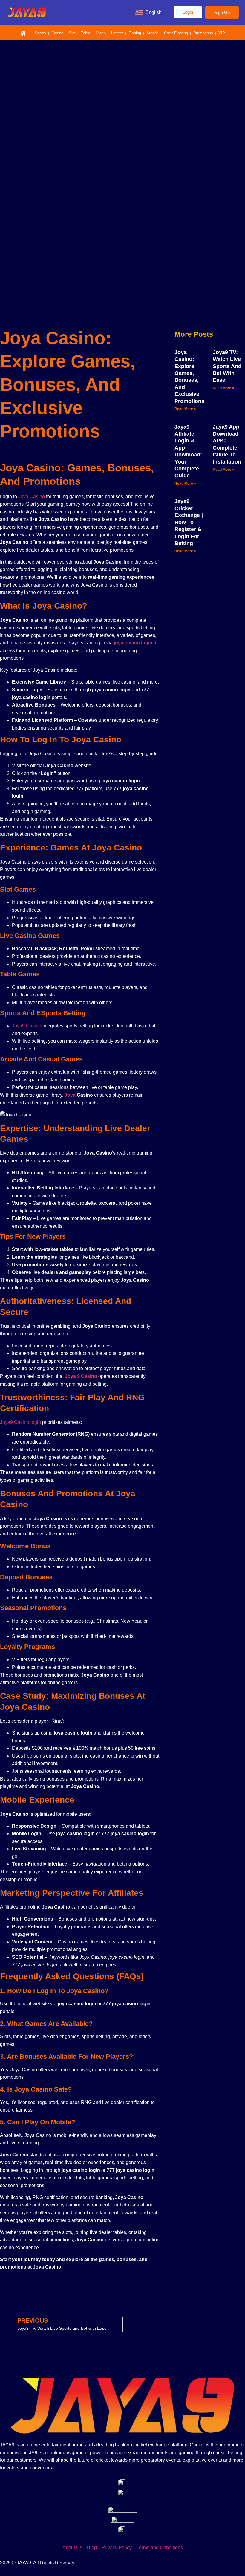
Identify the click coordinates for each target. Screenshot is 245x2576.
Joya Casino (32, 497)
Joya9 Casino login (20, 1422)
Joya (70, 1095)
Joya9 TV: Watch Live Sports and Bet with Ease (227, 366)
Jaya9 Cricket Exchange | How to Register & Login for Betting (189, 522)
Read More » (185, 409)
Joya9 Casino (27, 1026)
